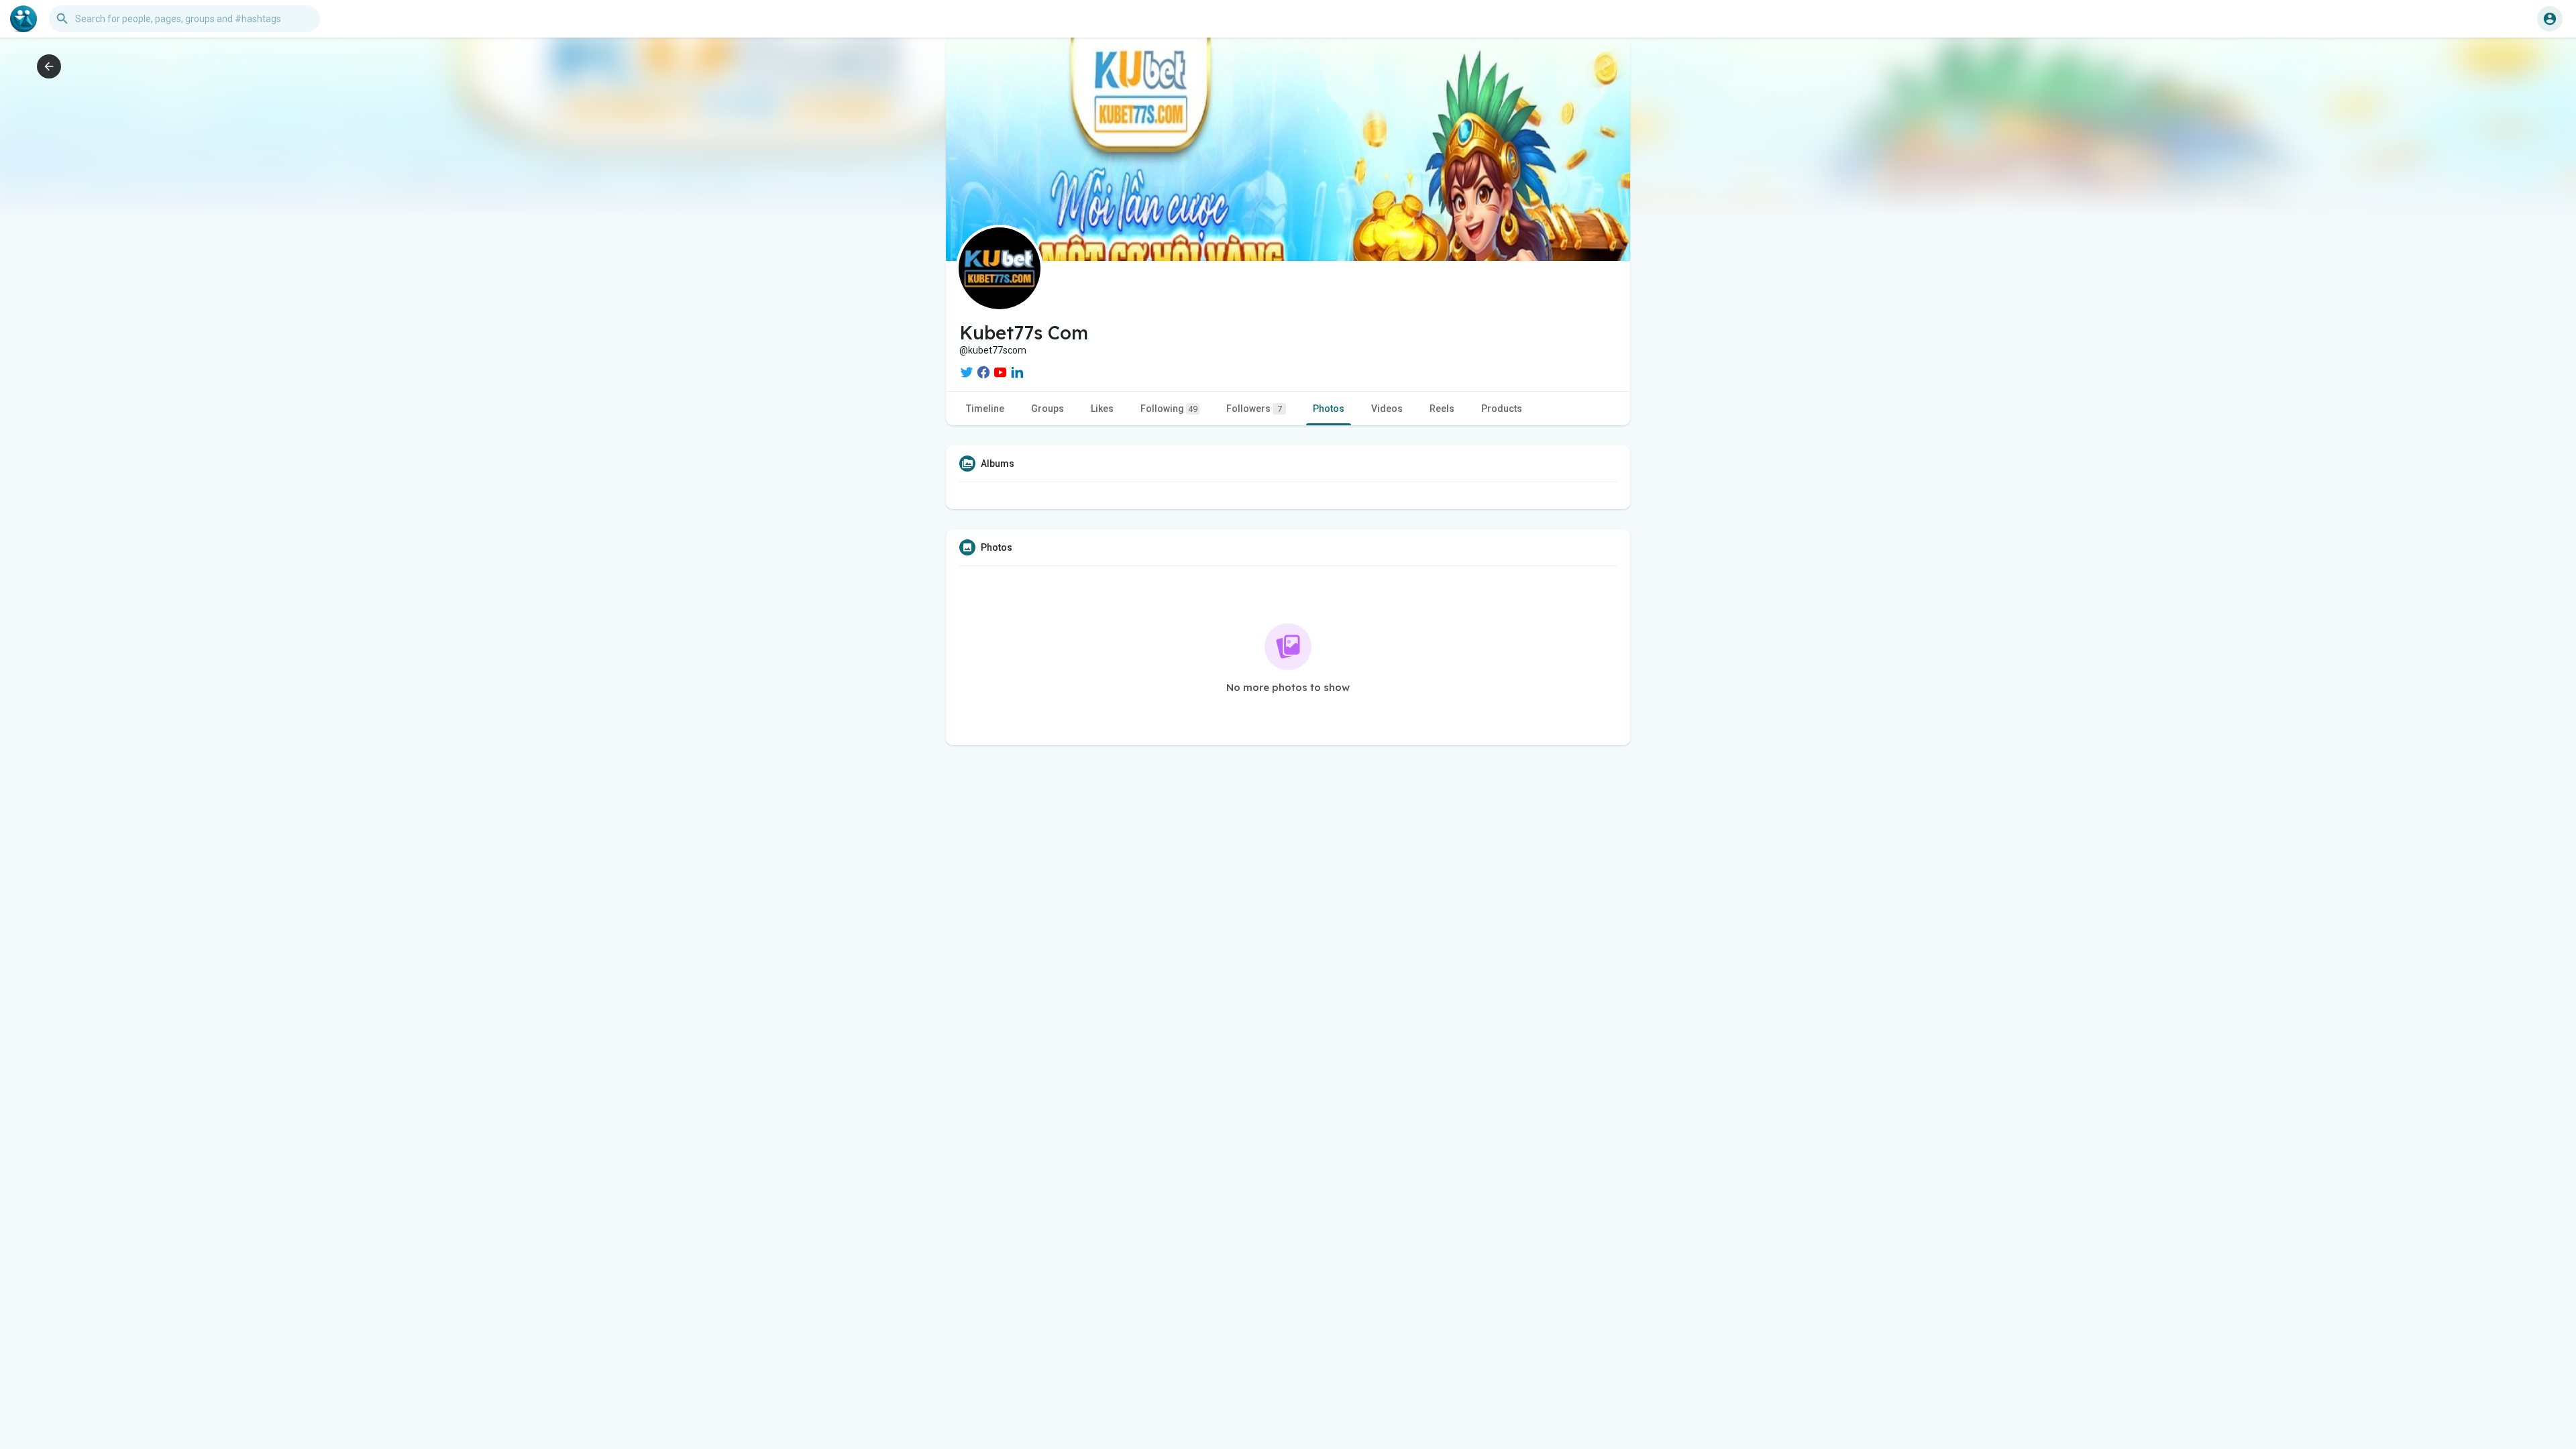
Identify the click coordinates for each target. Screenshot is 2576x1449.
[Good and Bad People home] (23, 19)
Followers (1254, 409)
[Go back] (49, 66)
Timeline (985, 409)
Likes (1102, 409)
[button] (2550, 19)
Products (1502, 409)
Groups (1048, 409)
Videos (1387, 409)
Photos (1329, 409)
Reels (1442, 409)
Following (1169, 409)
